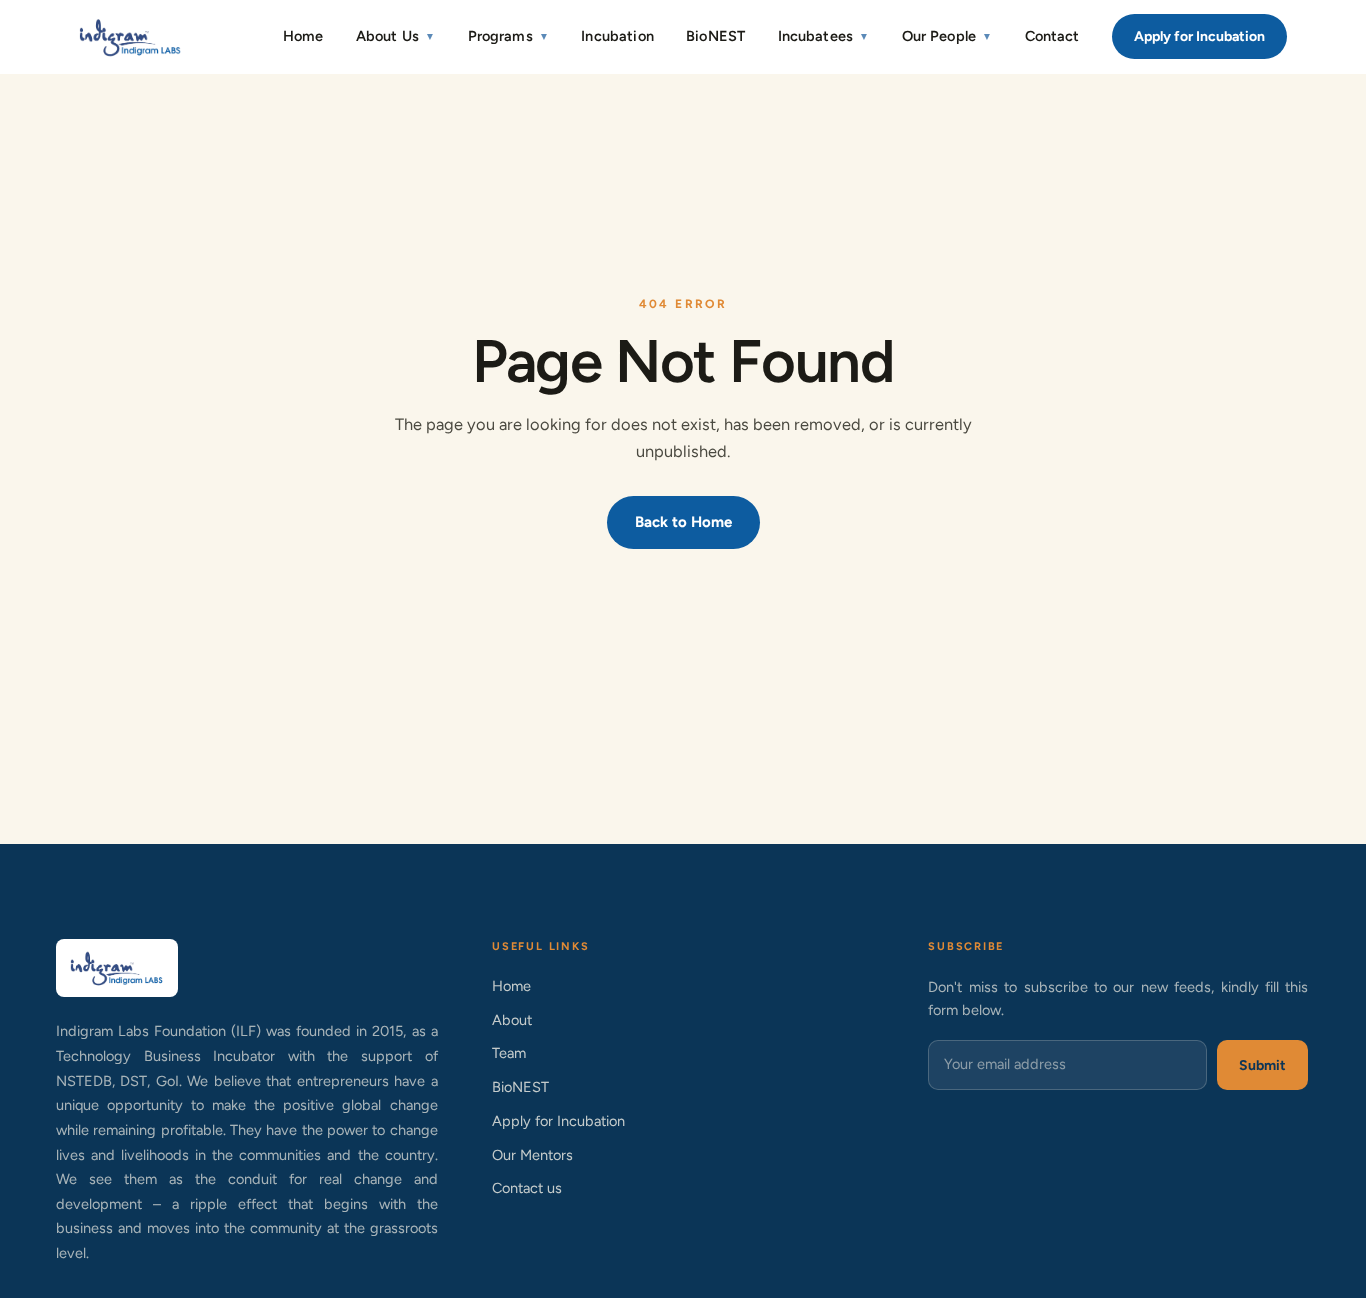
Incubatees (824, 36)
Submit (1262, 1065)
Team (509, 1053)
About (512, 1020)
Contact (1052, 36)
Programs (508, 36)
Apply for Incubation (1199, 36)
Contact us (527, 1188)
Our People (947, 36)
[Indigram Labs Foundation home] (130, 37)
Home (303, 36)
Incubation (617, 36)
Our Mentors (532, 1155)
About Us (395, 36)
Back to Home (683, 522)
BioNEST (715, 36)
